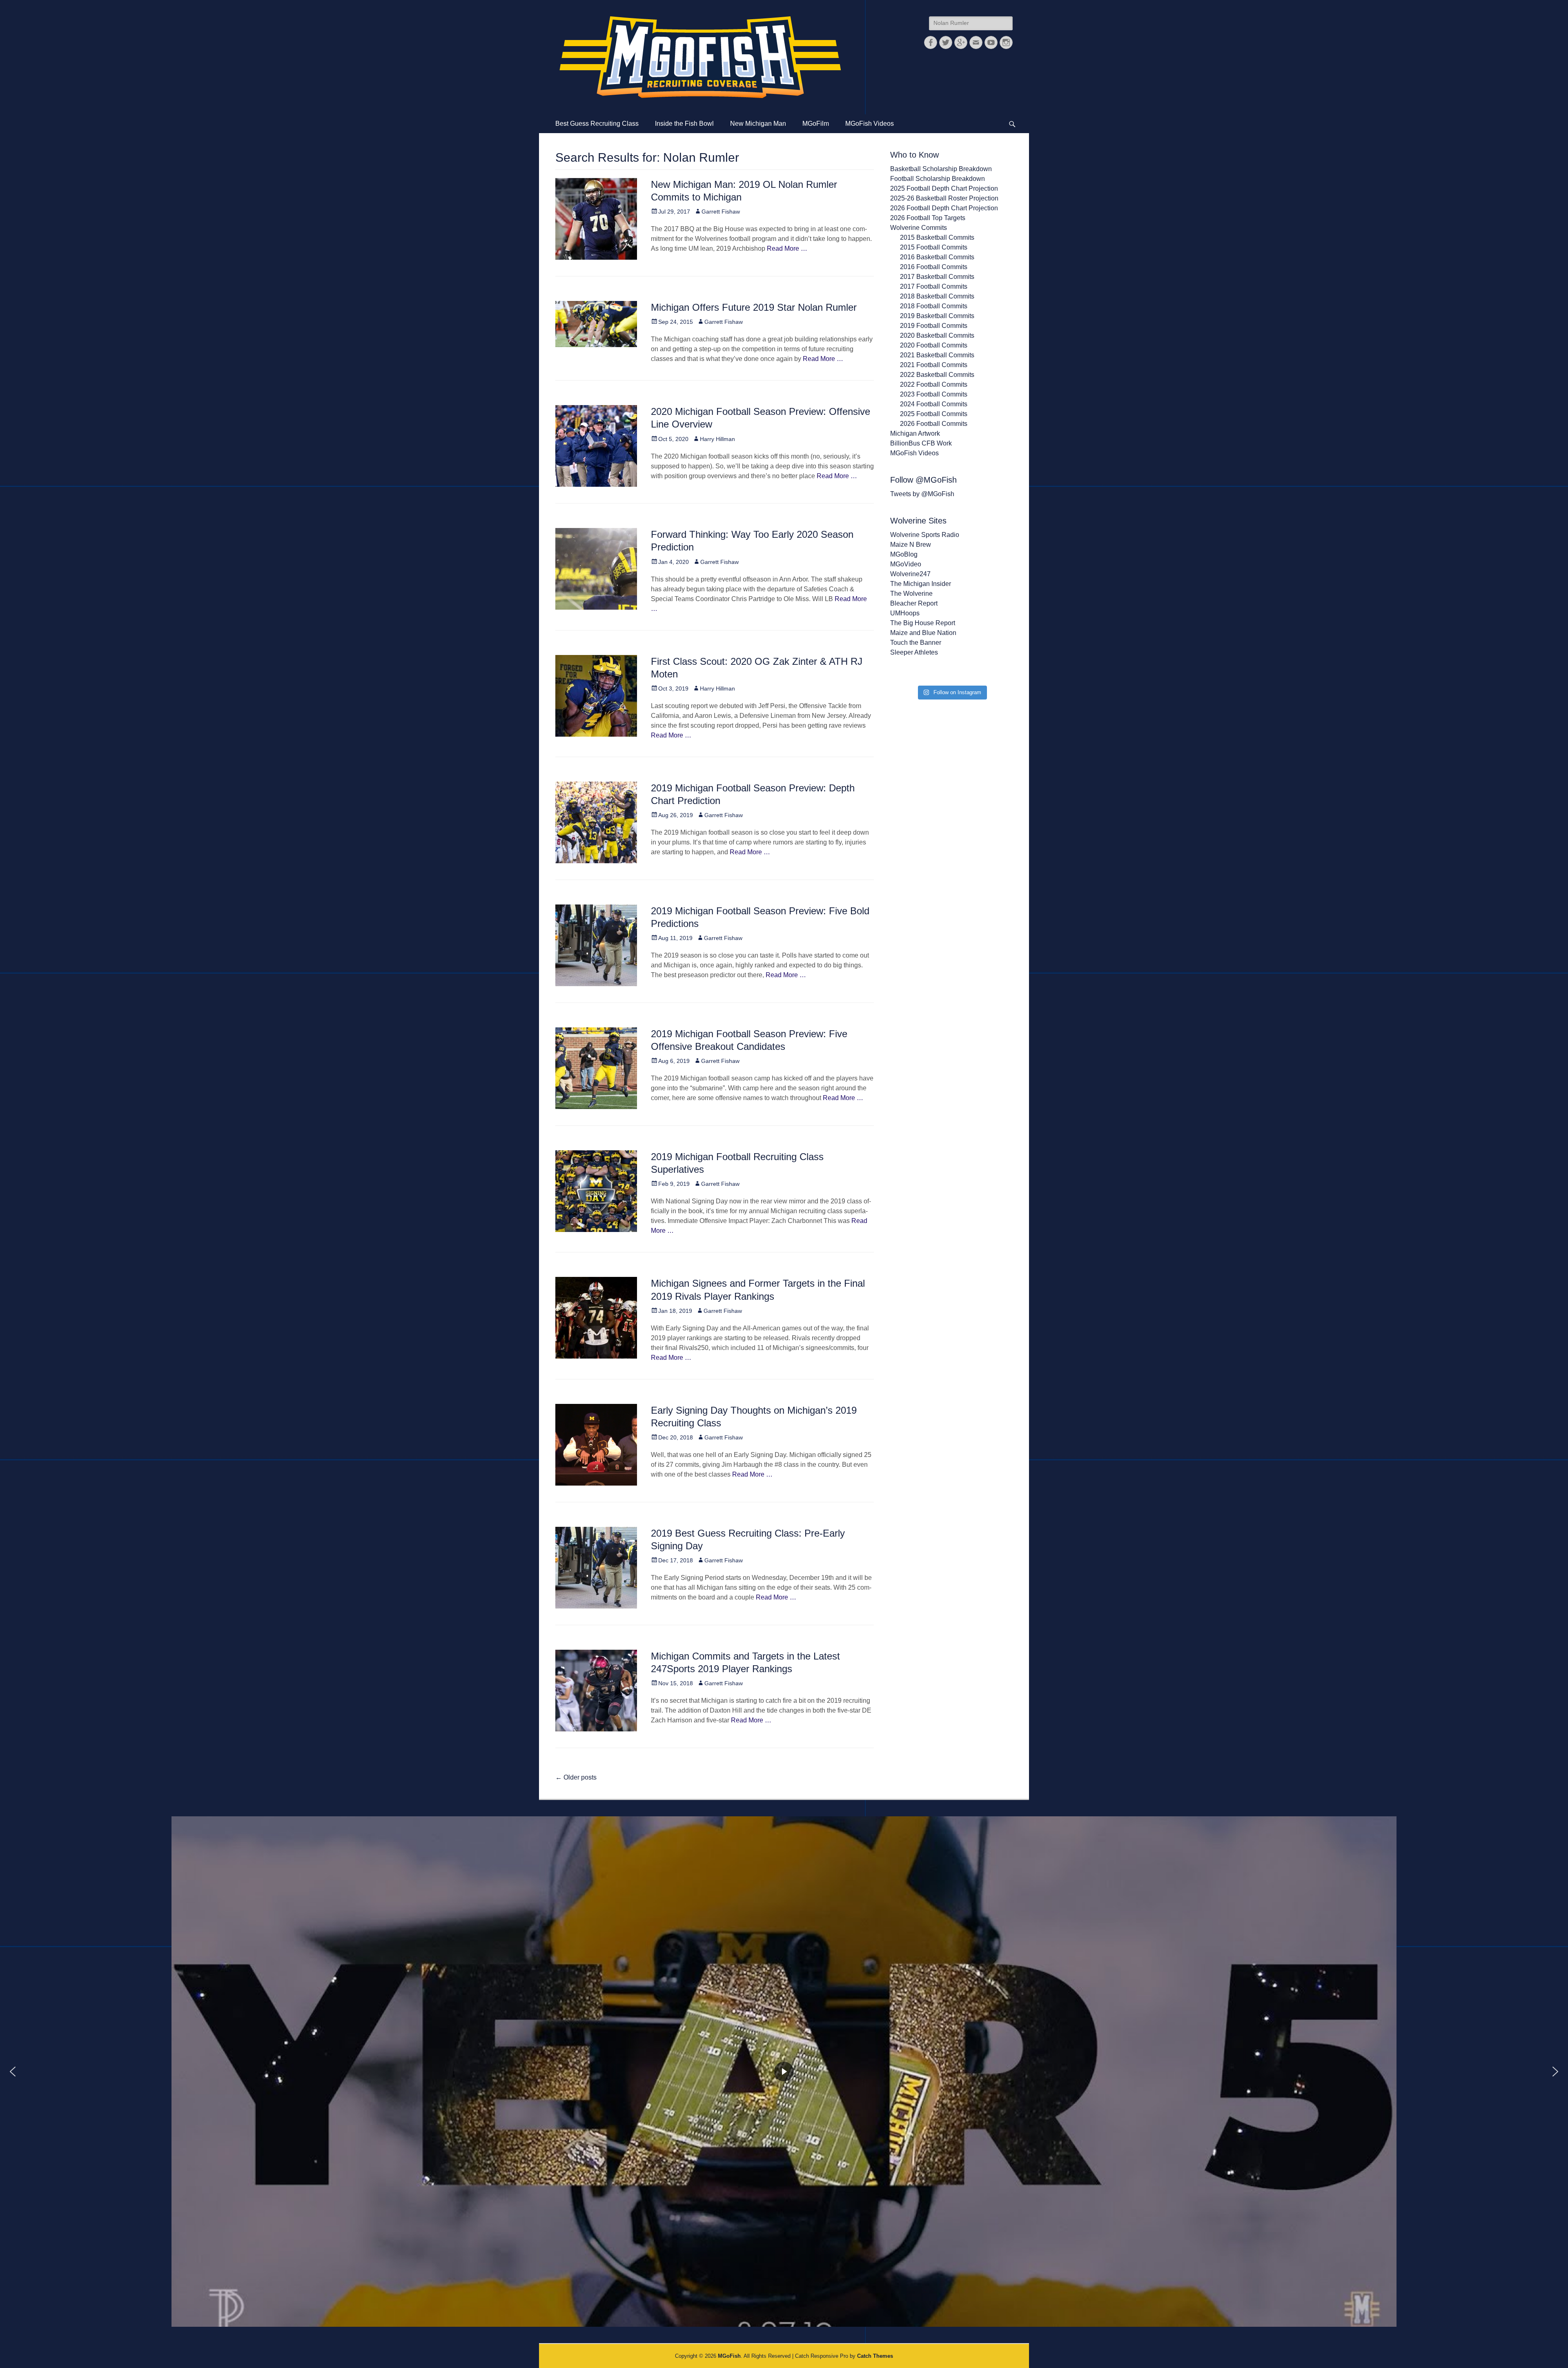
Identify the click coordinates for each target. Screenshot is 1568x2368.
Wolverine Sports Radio (925, 535)
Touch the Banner (916, 643)
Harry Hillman (717, 439)
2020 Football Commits (934, 345)
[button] (13, 2072)
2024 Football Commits (934, 404)
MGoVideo (906, 564)
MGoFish (729, 2356)
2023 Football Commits (934, 394)
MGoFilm (816, 124)
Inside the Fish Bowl (684, 124)
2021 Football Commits (934, 365)
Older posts (576, 1777)
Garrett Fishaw (721, 212)
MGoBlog (904, 554)
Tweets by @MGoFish (922, 494)
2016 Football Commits (934, 267)
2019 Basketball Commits (937, 316)
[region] (784, 2072)
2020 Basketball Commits (937, 335)
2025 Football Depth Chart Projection (944, 188)
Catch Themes (875, 2356)
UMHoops (905, 613)
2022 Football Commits (934, 384)
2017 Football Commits (934, 286)
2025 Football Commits (934, 414)
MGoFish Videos (870, 124)
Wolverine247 (910, 574)
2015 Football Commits (934, 247)
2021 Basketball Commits (937, 355)
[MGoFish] (700, 57)
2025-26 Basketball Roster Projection (944, 198)
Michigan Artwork (915, 433)
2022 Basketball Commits (937, 375)
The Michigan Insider (921, 584)
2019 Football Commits (934, 326)
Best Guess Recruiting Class (597, 124)
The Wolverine (911, 594)
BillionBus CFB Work (921, 443)
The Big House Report (923, 623)
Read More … (787, 248)
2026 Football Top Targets (928, 218)
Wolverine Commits (919, 228)
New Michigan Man (758, 124)
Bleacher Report (914, 603)
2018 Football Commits (934, 306)
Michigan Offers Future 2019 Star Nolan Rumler (754, 307)
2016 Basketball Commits (937, 257)
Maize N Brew (911, 545)
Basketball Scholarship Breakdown (941, 169)
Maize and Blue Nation (923, 633)
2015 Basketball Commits (937, 237)
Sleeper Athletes (914, 652)
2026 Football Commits (934, 424)
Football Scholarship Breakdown (938, 179)
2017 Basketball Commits (937, 277)
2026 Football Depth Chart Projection (944, 208)
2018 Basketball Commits (937, 296)
